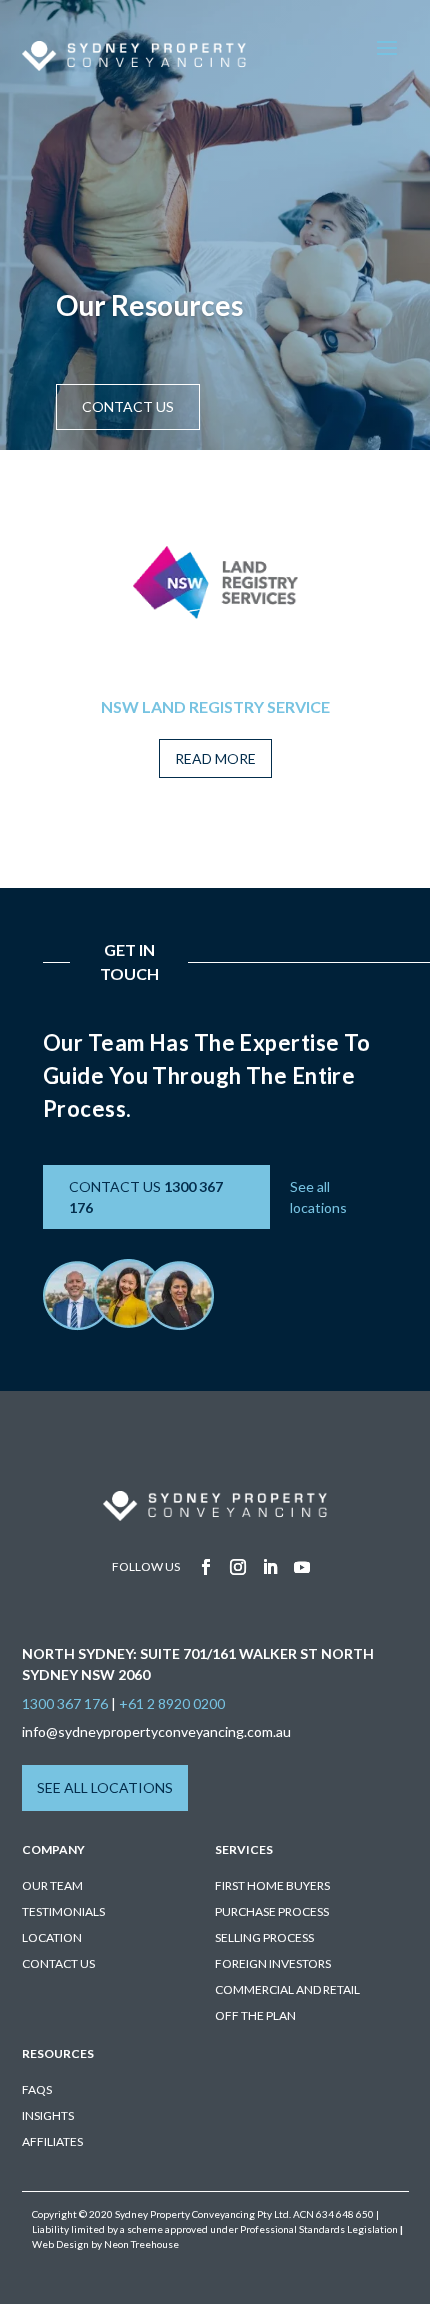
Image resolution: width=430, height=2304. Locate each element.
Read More (215, 758)
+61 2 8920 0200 (172, 1703)
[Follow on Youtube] (302, 1567)
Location (52, 1937)
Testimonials (63, 1911)
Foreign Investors (273, 1963)
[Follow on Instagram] (238, 1567)
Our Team (52, 1885)
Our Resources (149, 305)
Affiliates (52, 2141)
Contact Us (58, 1963)
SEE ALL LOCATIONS (105, 1787)
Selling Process (264, 1937)
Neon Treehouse (141, 2244)
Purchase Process (272, 1911)
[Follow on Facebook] (206, 1567)
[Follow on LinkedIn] (270, 1567)
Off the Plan (255, 2015)
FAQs (37, 2089)
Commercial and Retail (287, 1989)
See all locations (318, 1197)
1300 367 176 (65, 1703)
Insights (48, 2115)
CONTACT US (128, 406)
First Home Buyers (272, 1885)
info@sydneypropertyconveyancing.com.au (156, 1731)
